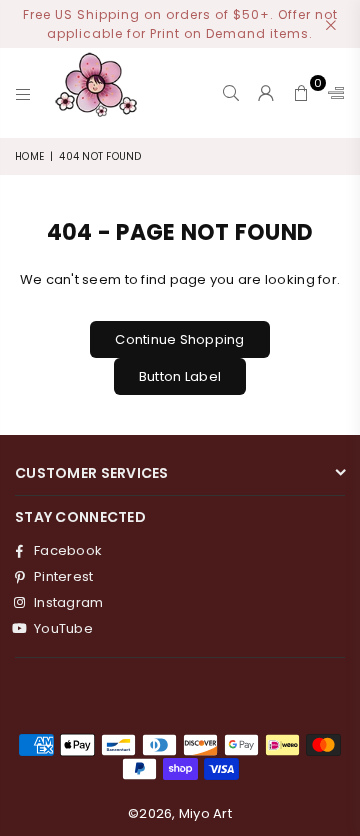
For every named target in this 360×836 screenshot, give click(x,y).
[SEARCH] (231, 93)
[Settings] (332, 93)
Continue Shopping (179, 339)
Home (29, 156)
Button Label (180, 376)
